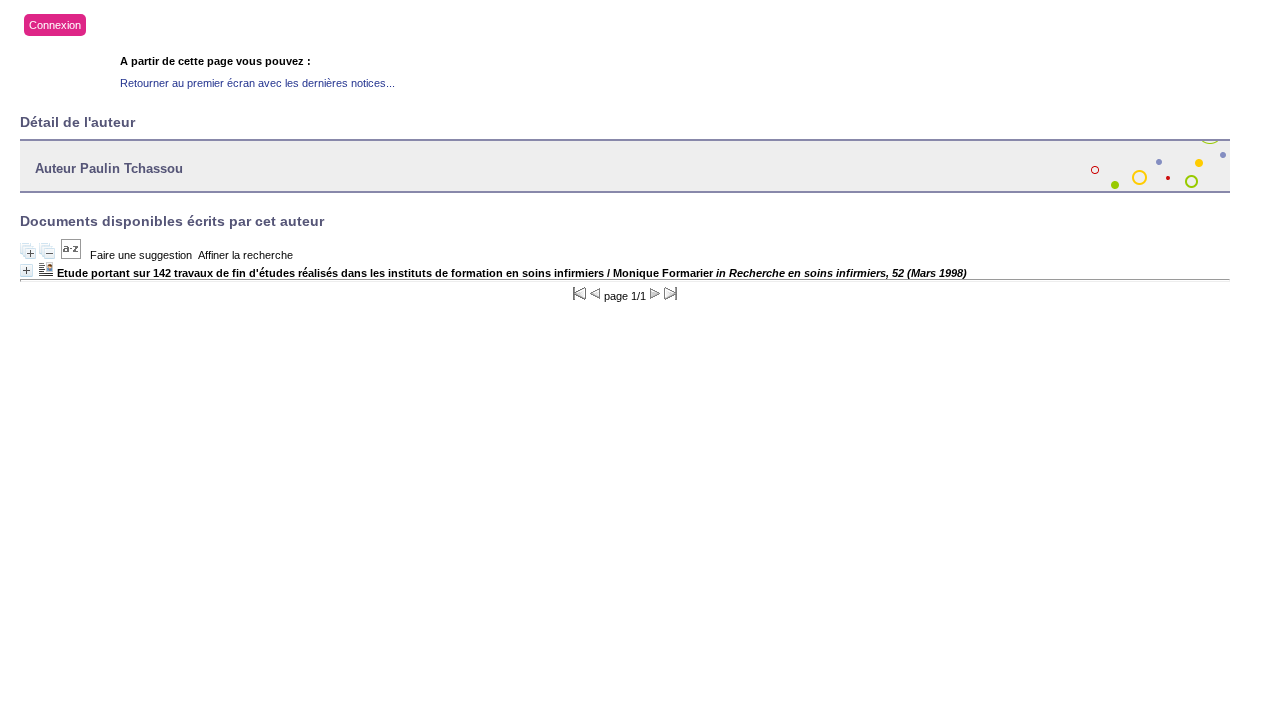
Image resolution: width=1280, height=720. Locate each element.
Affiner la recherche (245, 255)
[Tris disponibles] (71, 255)
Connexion (55, 25)
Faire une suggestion (141, 255)
